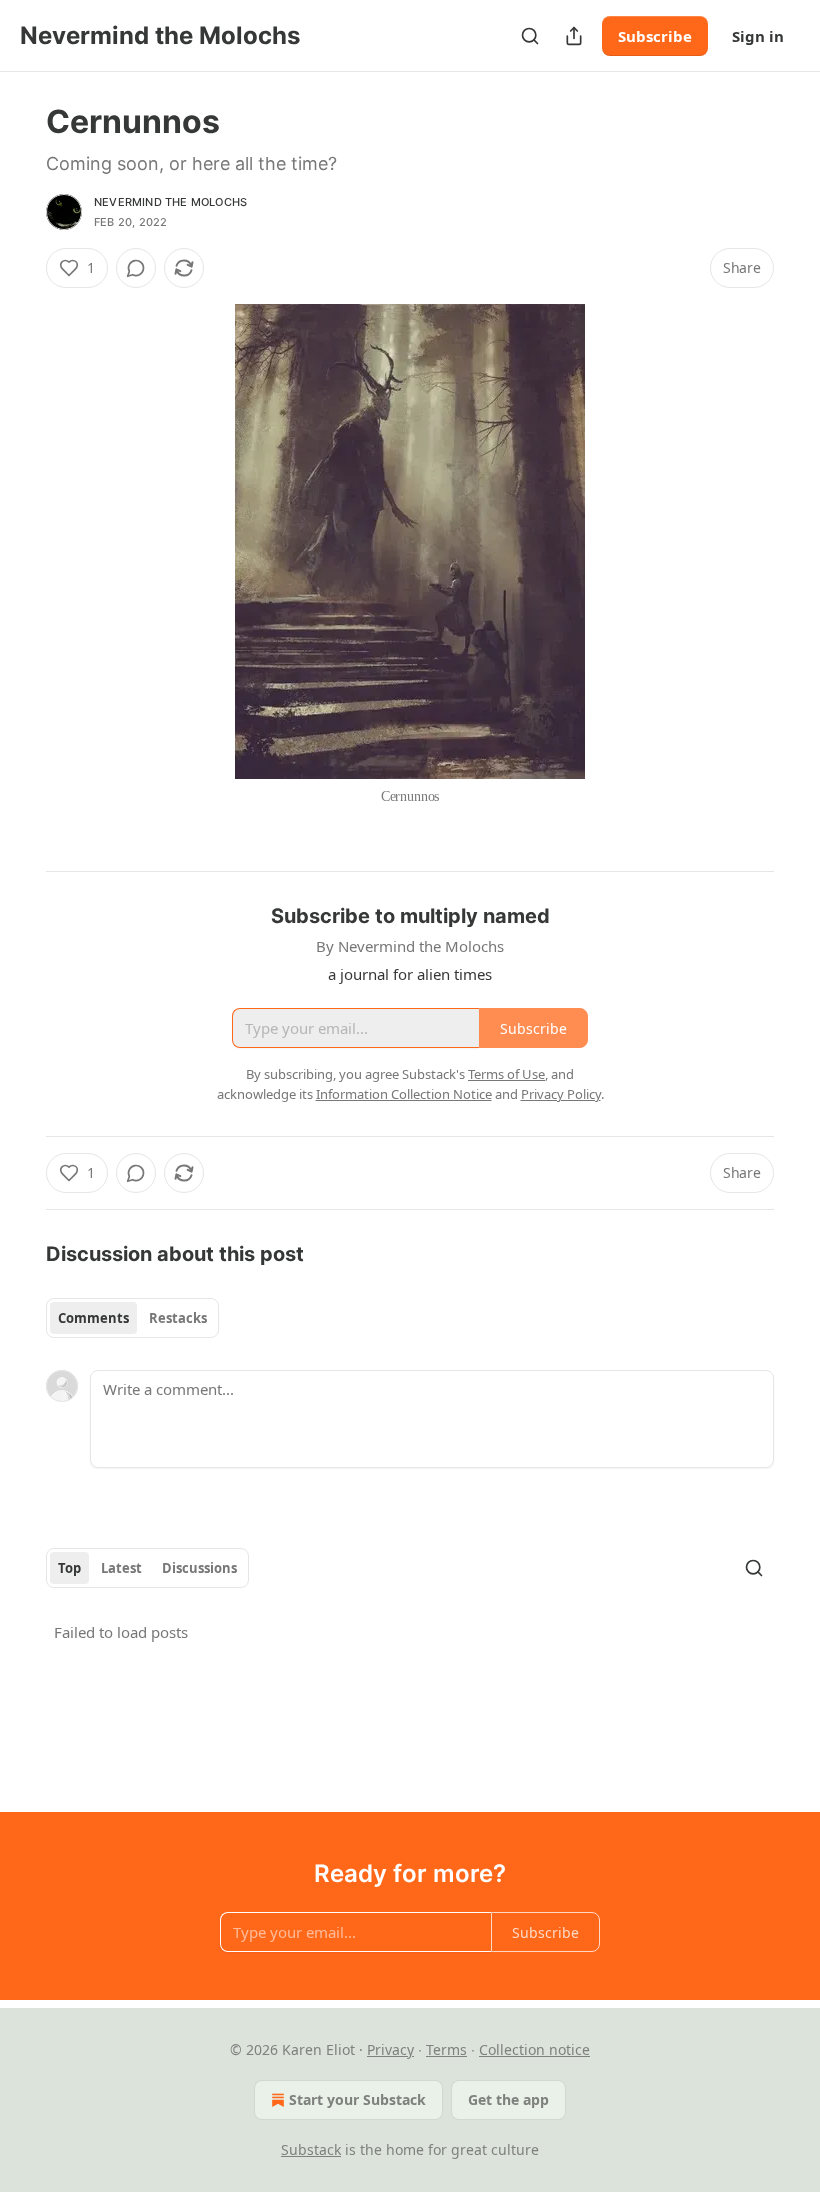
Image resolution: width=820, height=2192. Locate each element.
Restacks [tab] (178, 1318)
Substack (311, 2149)
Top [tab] (69, 1568)
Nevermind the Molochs (170, 202)
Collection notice (534, 2049)
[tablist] (132, 1318)
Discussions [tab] (199, 1568)
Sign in (758, 36)
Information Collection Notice (404, 1094)
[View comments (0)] (136, 268)
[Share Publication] (574, 36)
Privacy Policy (561, 1094)
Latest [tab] (121, 1568)
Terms (446, 2049)
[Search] (530, 36)
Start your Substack (357, 2099)
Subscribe (655, 36)
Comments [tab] (93, 1318)
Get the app (508, 2099)
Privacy (390, 2049)
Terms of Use (506, 1074)
